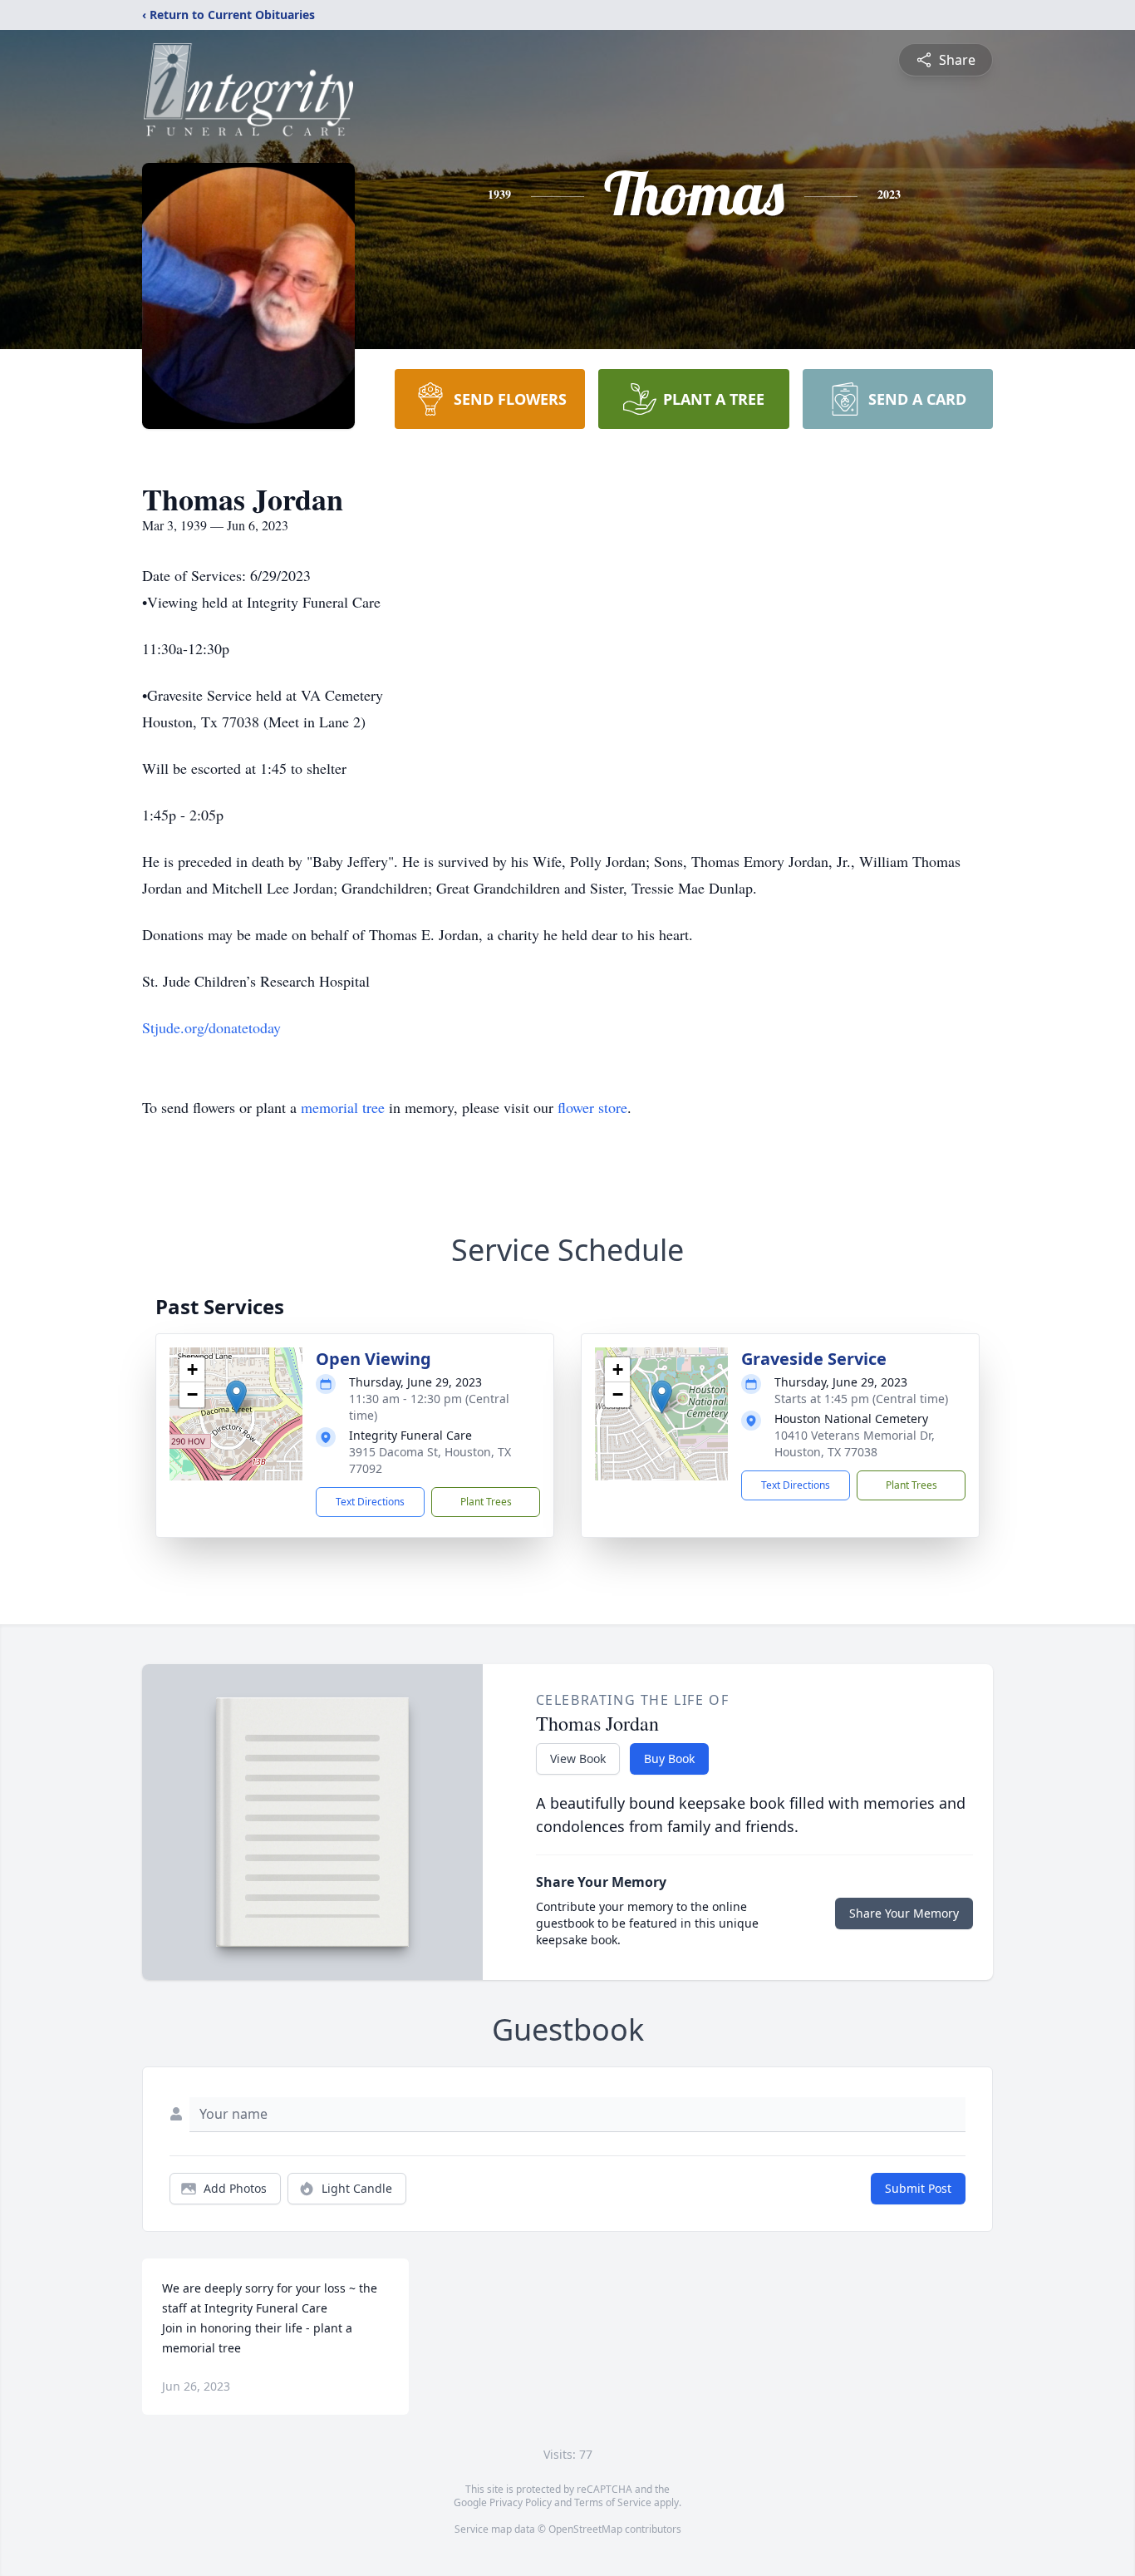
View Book (578, 1758)
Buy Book (669, 1758)
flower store (592, 1107)
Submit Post (918, 2188)
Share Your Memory (904, 1913)
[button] (236, 1397)
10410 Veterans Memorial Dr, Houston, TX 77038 (855, 1443)
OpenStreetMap (585, 2529)
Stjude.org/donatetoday (211, 1027)
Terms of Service (613, 2502)
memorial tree (343, 1107)
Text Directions (370, 1502)
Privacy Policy (521, 2502)
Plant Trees (486, 1502)
